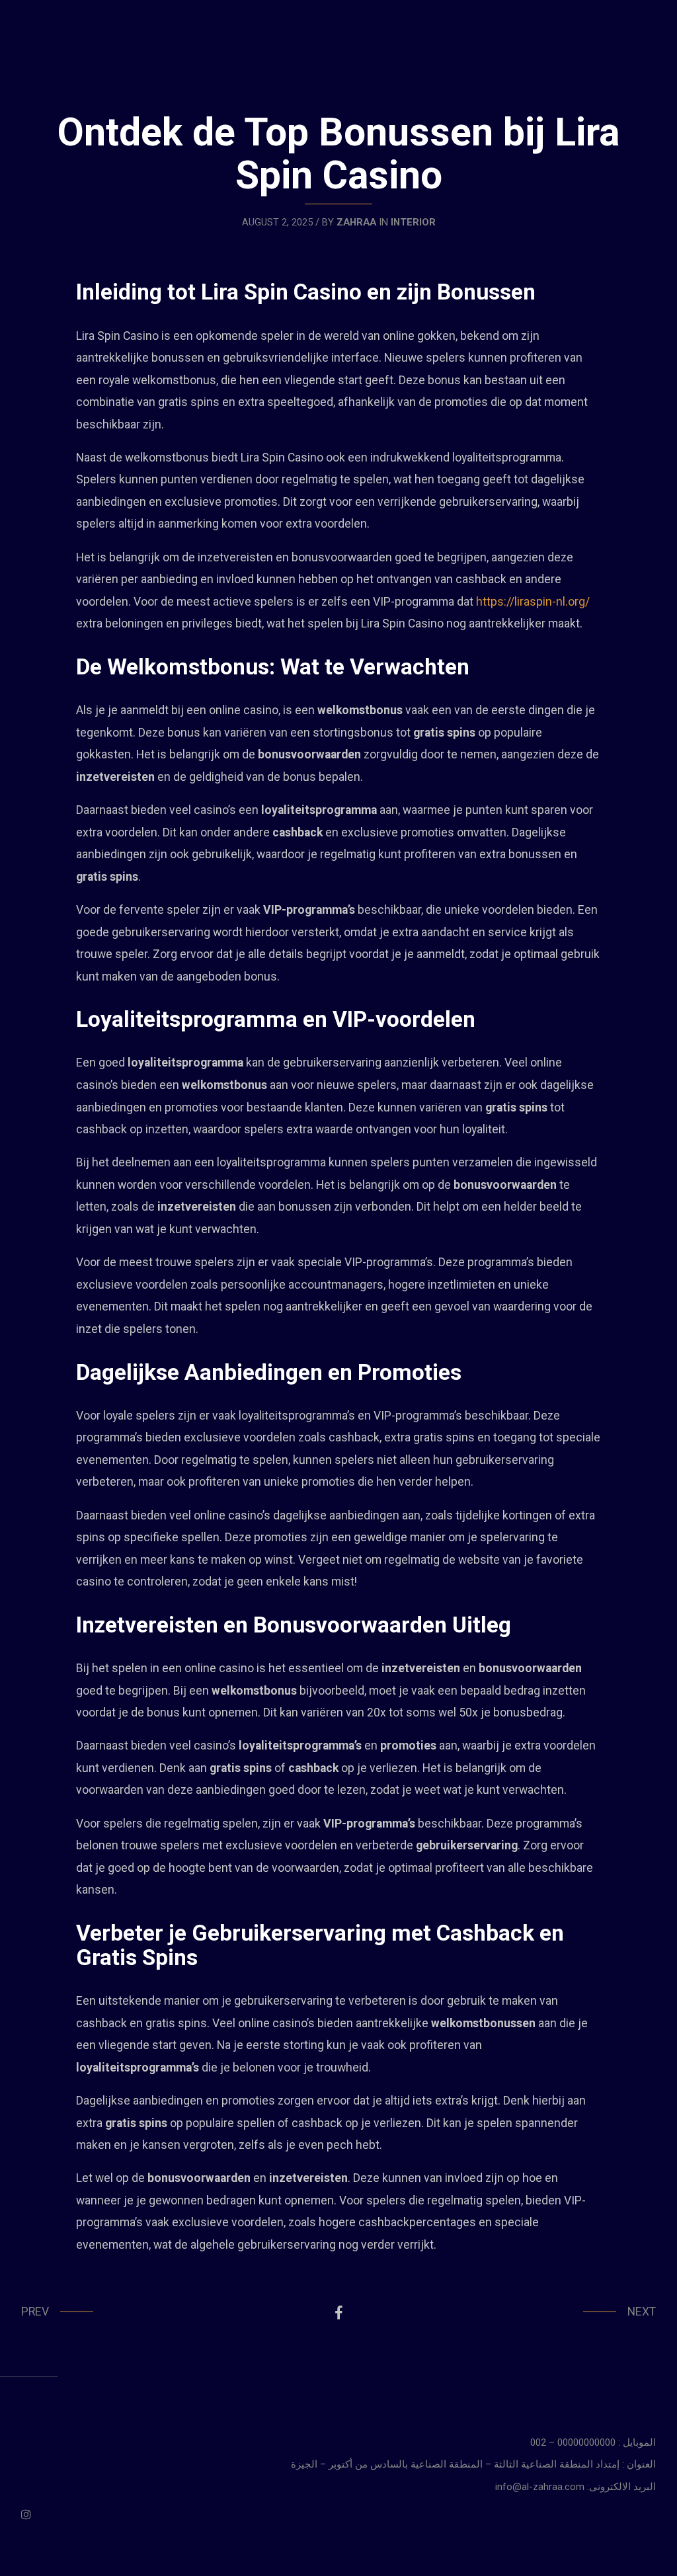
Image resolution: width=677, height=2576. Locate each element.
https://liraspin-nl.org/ (533, 602)
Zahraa (356, 222)
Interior (413, 222)
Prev (35, 2312)
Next (642, 2312)
